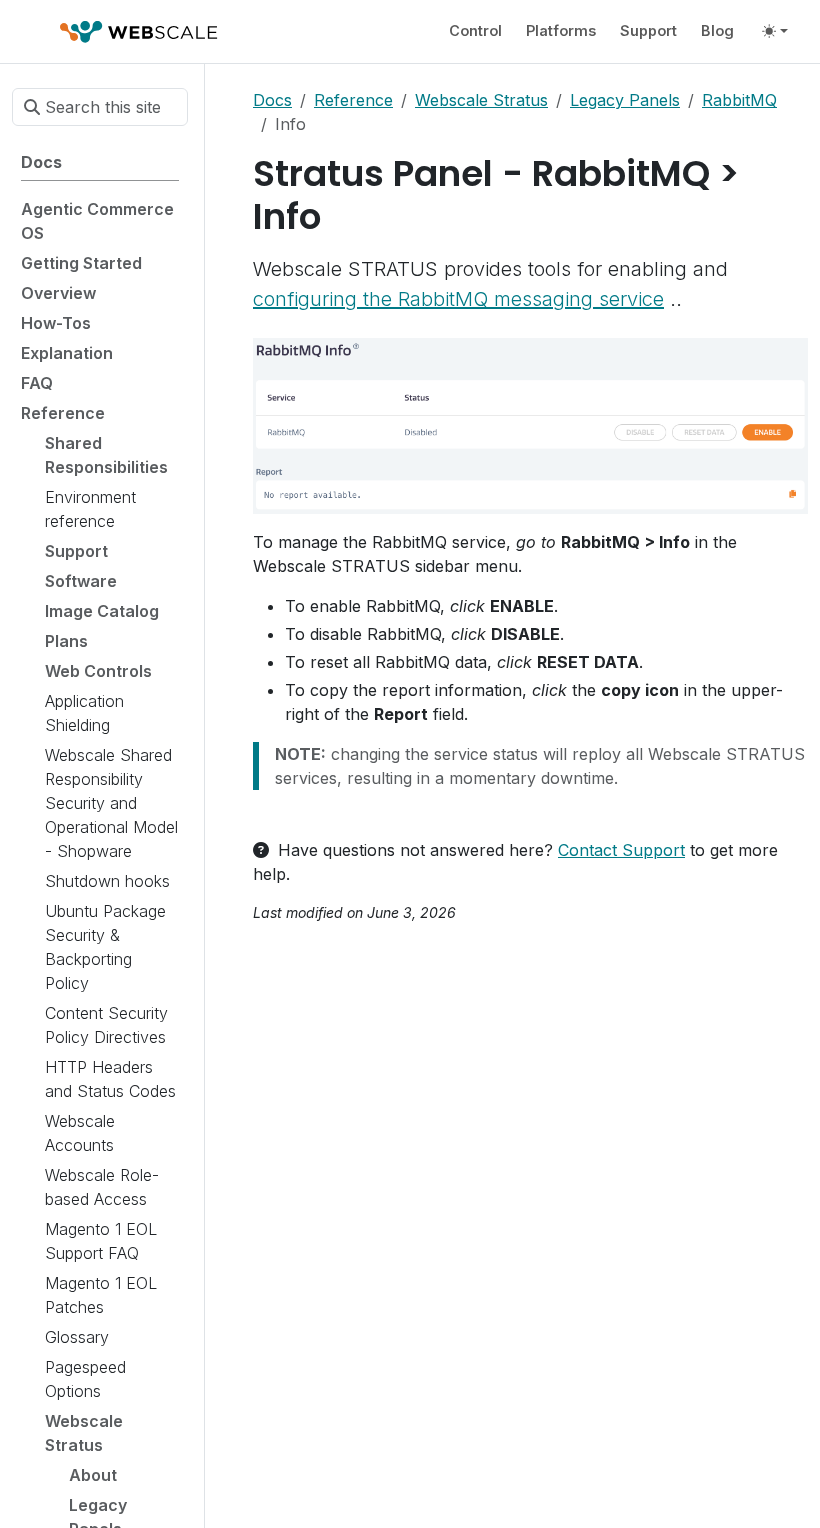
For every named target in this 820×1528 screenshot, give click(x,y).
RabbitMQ (739, 100)
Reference (353, 100)
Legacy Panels (625, 100)
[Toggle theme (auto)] (775, 31)
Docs (272, 100)
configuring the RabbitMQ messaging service (458, 299)
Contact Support (621, 850)
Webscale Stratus (481, 100)
